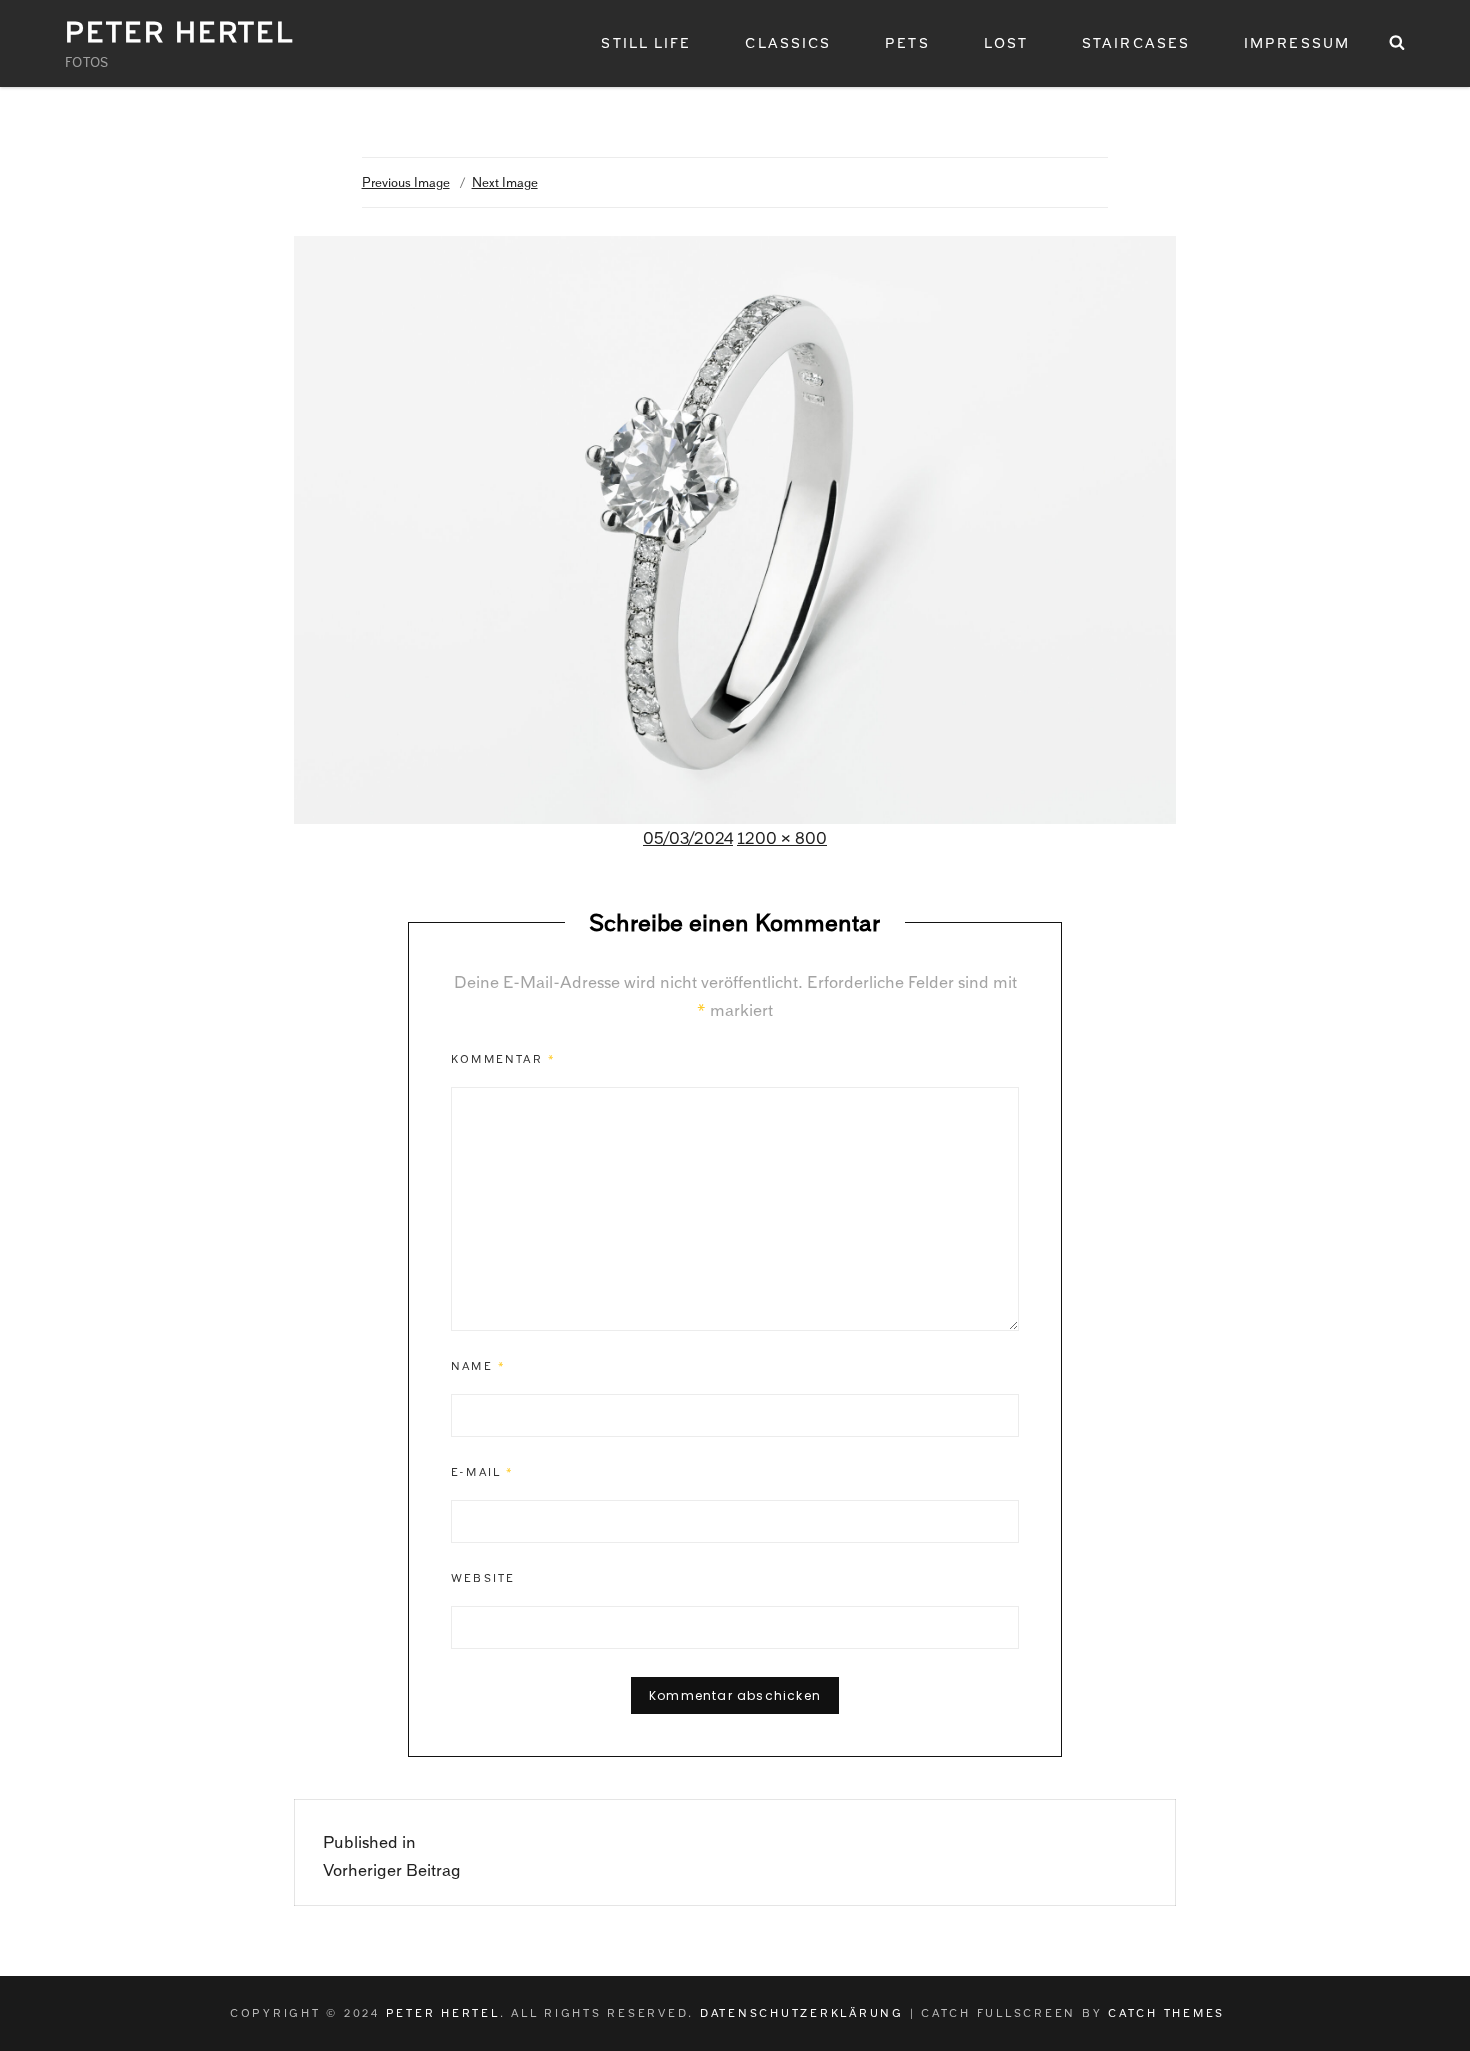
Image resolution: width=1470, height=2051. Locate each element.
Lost (1006, 43)
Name (478, 1366)
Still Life (646, 43)
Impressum (1297, 43)
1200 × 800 (782, 838)
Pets (907, 43)
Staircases (1136, 43)
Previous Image (406, 182)
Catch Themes (1166, 2013)
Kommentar (503, 1059)
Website (483, 1578)
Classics (788, 43)
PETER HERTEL (179, 32)
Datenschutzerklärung (802, 2013)
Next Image (505, 182)
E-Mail (483, 1472)
